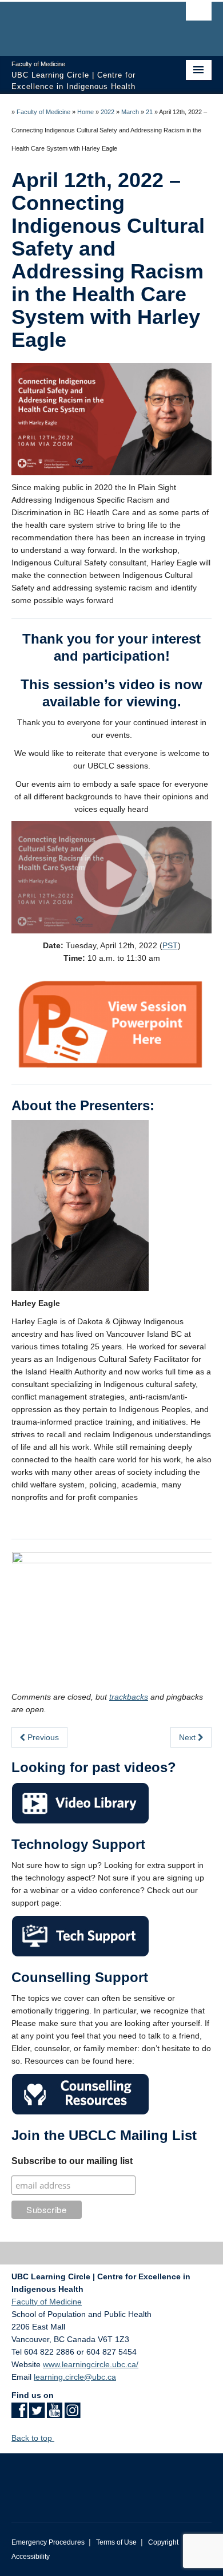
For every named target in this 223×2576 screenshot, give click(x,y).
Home (85, 112)
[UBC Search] (199, 14)
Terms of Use (116, 2542)
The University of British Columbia (81, 23)
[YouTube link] (55, 2414)
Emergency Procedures (48, 2542)
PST (170, 945)
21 (149, 112)
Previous (42, 1737)
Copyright (163, 2542)
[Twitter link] (37, 2414)
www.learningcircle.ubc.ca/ (91, 2364)
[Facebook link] (19, 2414)
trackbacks (129, 1697)
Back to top (33, 2438)
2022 (107, 112)
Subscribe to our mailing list (72, 2161)
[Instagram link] (72, 2414)
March (130, 112)
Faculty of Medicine (43, 112)
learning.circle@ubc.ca (75, 2377)
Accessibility (31, 2557)
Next (188, 1737)
